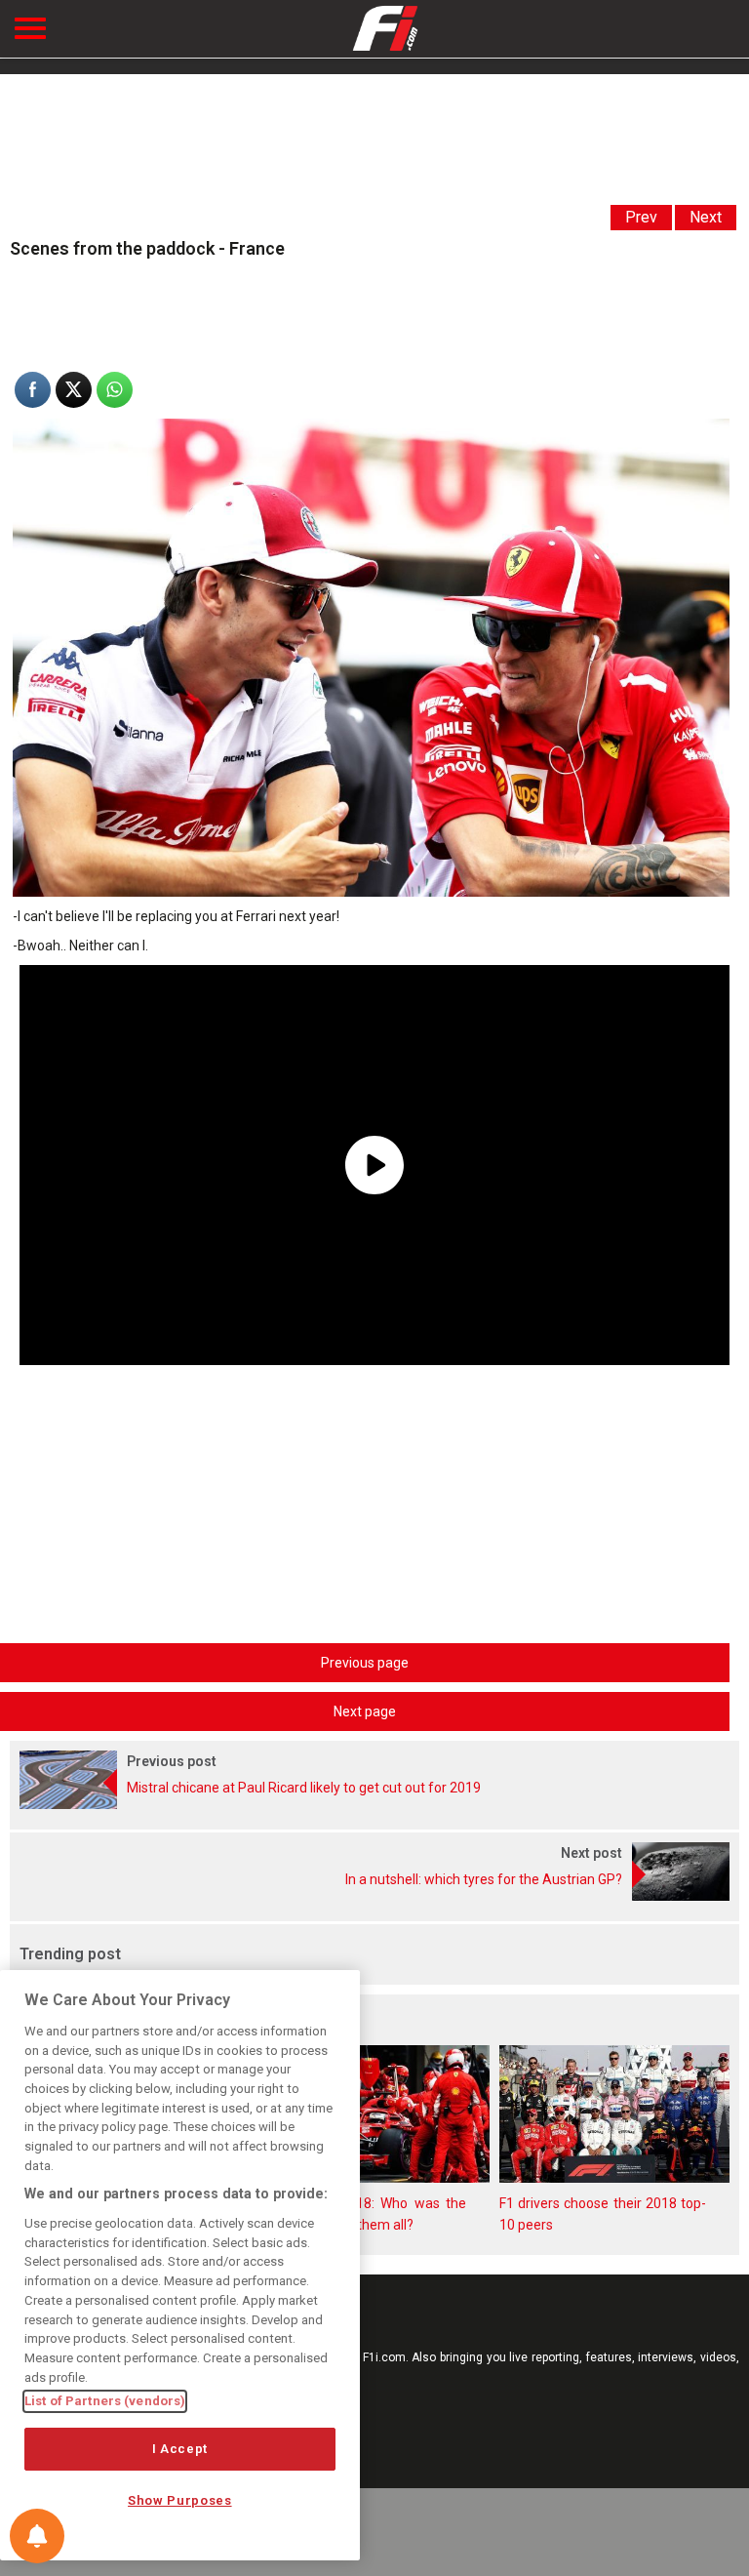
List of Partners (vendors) (105, 2401)
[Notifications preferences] (37, 2536)
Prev (641, 217)
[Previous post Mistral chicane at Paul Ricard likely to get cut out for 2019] (374, 1804)
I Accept (180, 2449)
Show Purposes (180, 2500)
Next (706, 217)
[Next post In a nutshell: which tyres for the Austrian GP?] (374, 1896)
